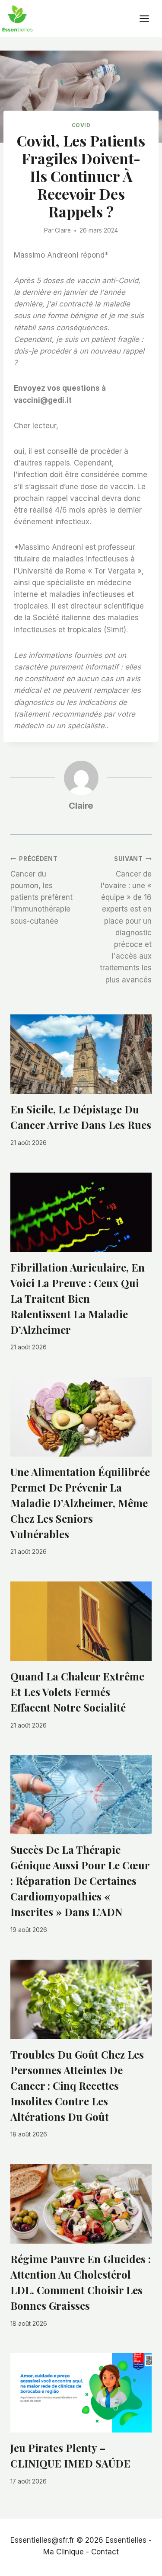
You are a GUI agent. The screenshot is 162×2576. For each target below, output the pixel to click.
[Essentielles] (17, 18)
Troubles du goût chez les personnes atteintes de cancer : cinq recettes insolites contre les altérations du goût (77, 2085)
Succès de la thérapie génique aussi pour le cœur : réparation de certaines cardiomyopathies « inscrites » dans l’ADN (80, 1881)
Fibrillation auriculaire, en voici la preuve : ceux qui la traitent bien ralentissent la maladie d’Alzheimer (78, 1298)
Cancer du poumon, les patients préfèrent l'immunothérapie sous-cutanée (41, 890)
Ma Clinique (64, 2552)
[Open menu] (149, 18)
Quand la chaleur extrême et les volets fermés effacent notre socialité (77, 1692)
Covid (81, 125)
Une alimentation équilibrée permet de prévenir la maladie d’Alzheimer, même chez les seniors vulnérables (80, 1503)
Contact (105, 2552)
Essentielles (126, 2540)
